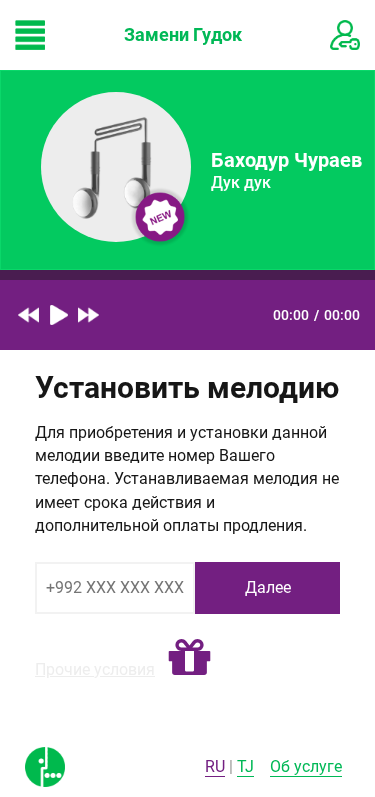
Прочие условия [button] (95, 669)
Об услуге (306, 766)
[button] (189, 658)
